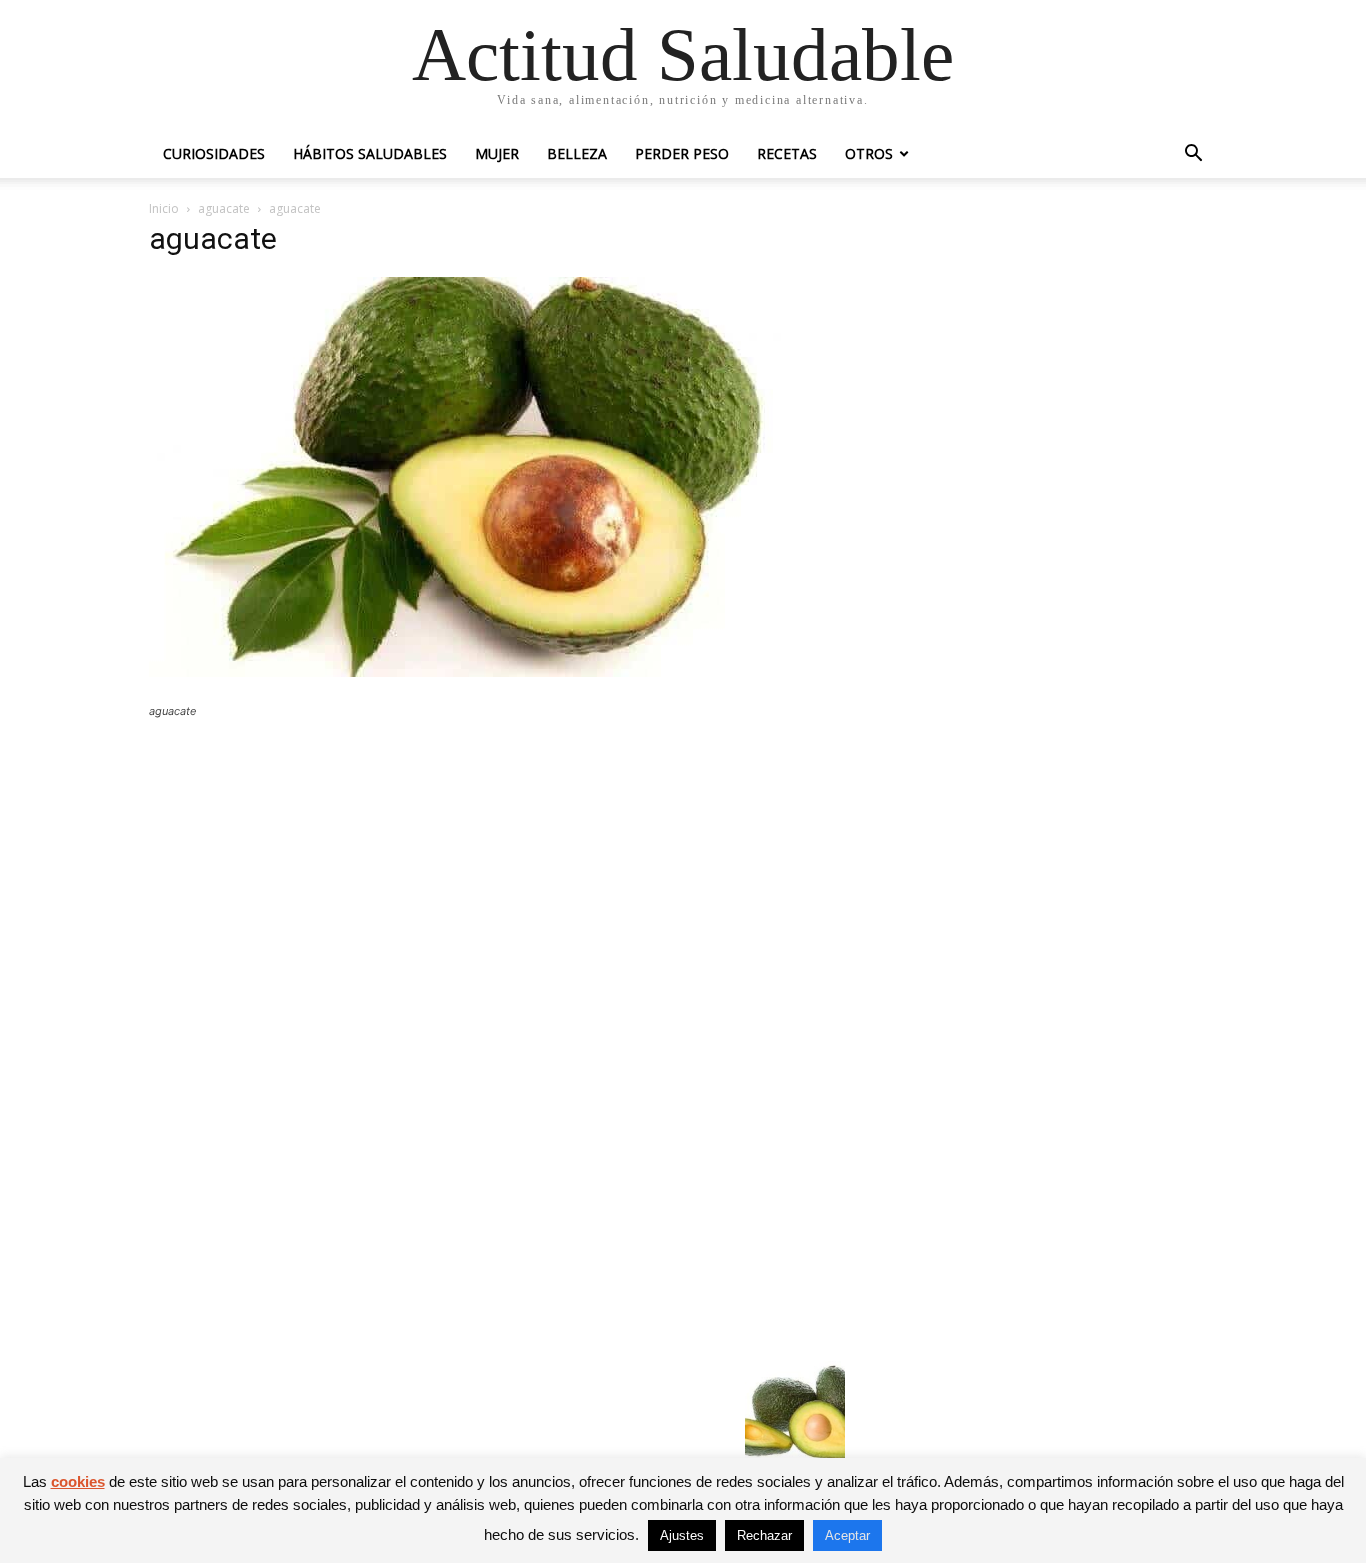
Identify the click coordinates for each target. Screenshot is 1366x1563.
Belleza (577, 153)
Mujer (497, 153)
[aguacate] (483, 671)
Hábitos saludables (370, 153)
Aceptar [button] (847, 1535)
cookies (78, 1481)
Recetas (787, 153)
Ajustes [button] (682, 1535)
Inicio (164, 208)
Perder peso (682, 153)
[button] (1193, 155)
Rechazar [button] (764, 1535)
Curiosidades (214, 153)
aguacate (224, 208)
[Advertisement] (497, 881)
